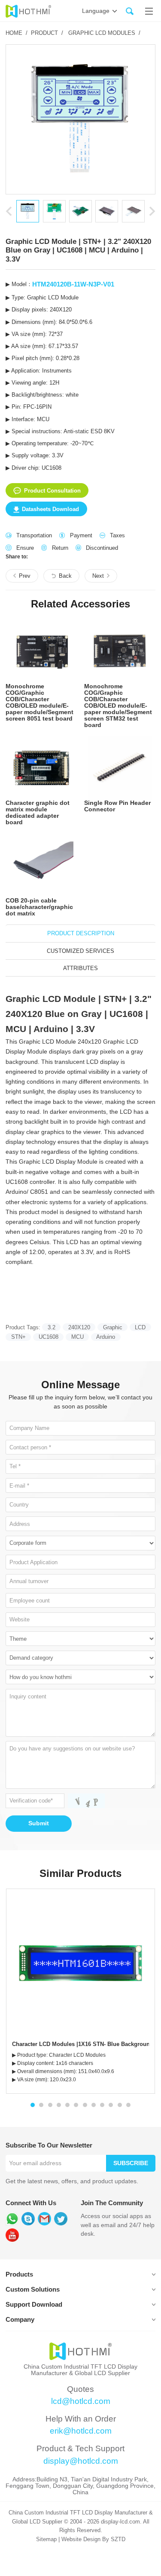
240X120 (79, 1327)
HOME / (17, 33)
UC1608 (49, 1337)
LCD (140, 1327)
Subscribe (131, 2163)
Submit (39, 1823)
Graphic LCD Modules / (104, 33)
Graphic (113, 1327)
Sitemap (46, 2539)
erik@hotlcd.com (81, 2431)
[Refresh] (85, 1801)
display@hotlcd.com (81, 2461)
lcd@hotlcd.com (81, 2401)
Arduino (106, 1337)
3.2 (52, 1327)
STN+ (18, 1337)
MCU (77, 1337)
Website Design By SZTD (93, 2539)
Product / (47, 33)
